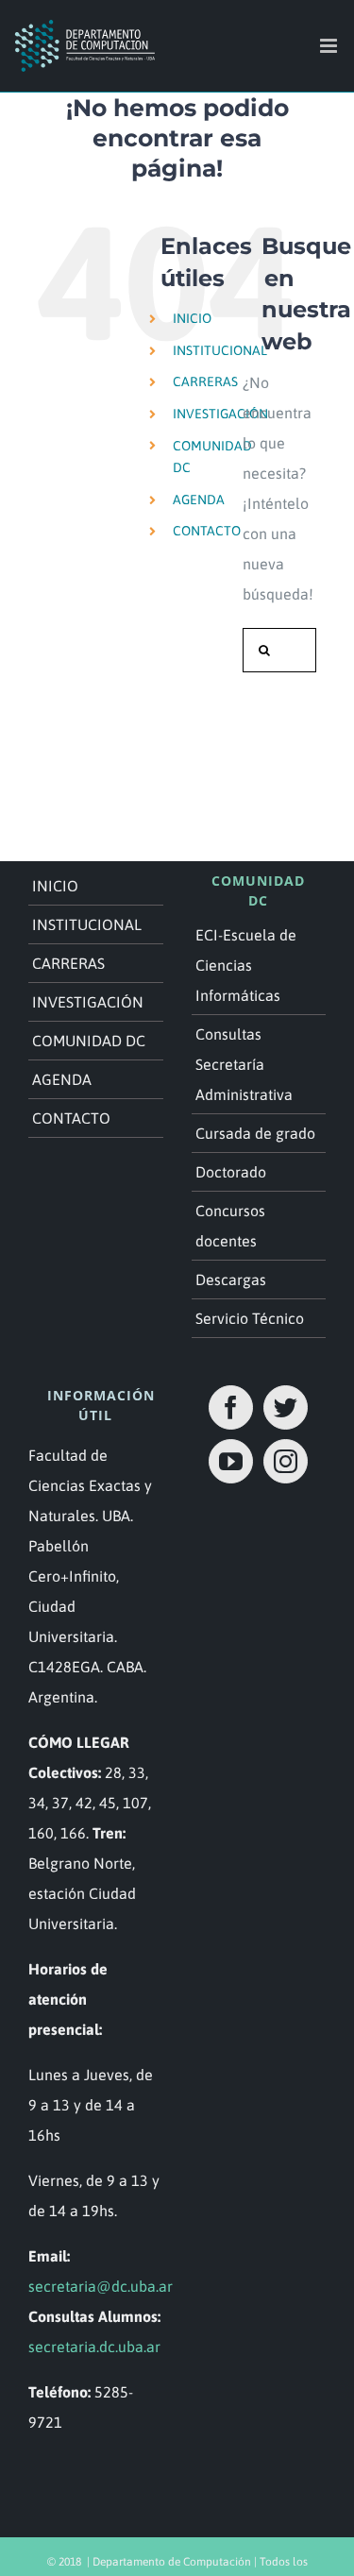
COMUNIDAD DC (89, 1041)
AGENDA (199, 500)
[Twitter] (286, 1407)
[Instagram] (286, 1461)
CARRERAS (205, 381)
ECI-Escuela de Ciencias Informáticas (246, 965)
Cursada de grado (255, 1133)
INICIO (192, 318)
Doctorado (231, 1172)
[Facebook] (231, 1407)
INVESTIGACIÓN (220, 414)
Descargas (231, 1280)
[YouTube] (231, 1461)
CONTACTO (207, 531)
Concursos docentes (230, 1226)
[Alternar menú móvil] (330, 46)
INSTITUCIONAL (220, 350)
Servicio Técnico (250, 1318)
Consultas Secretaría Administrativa (244, 1064)
